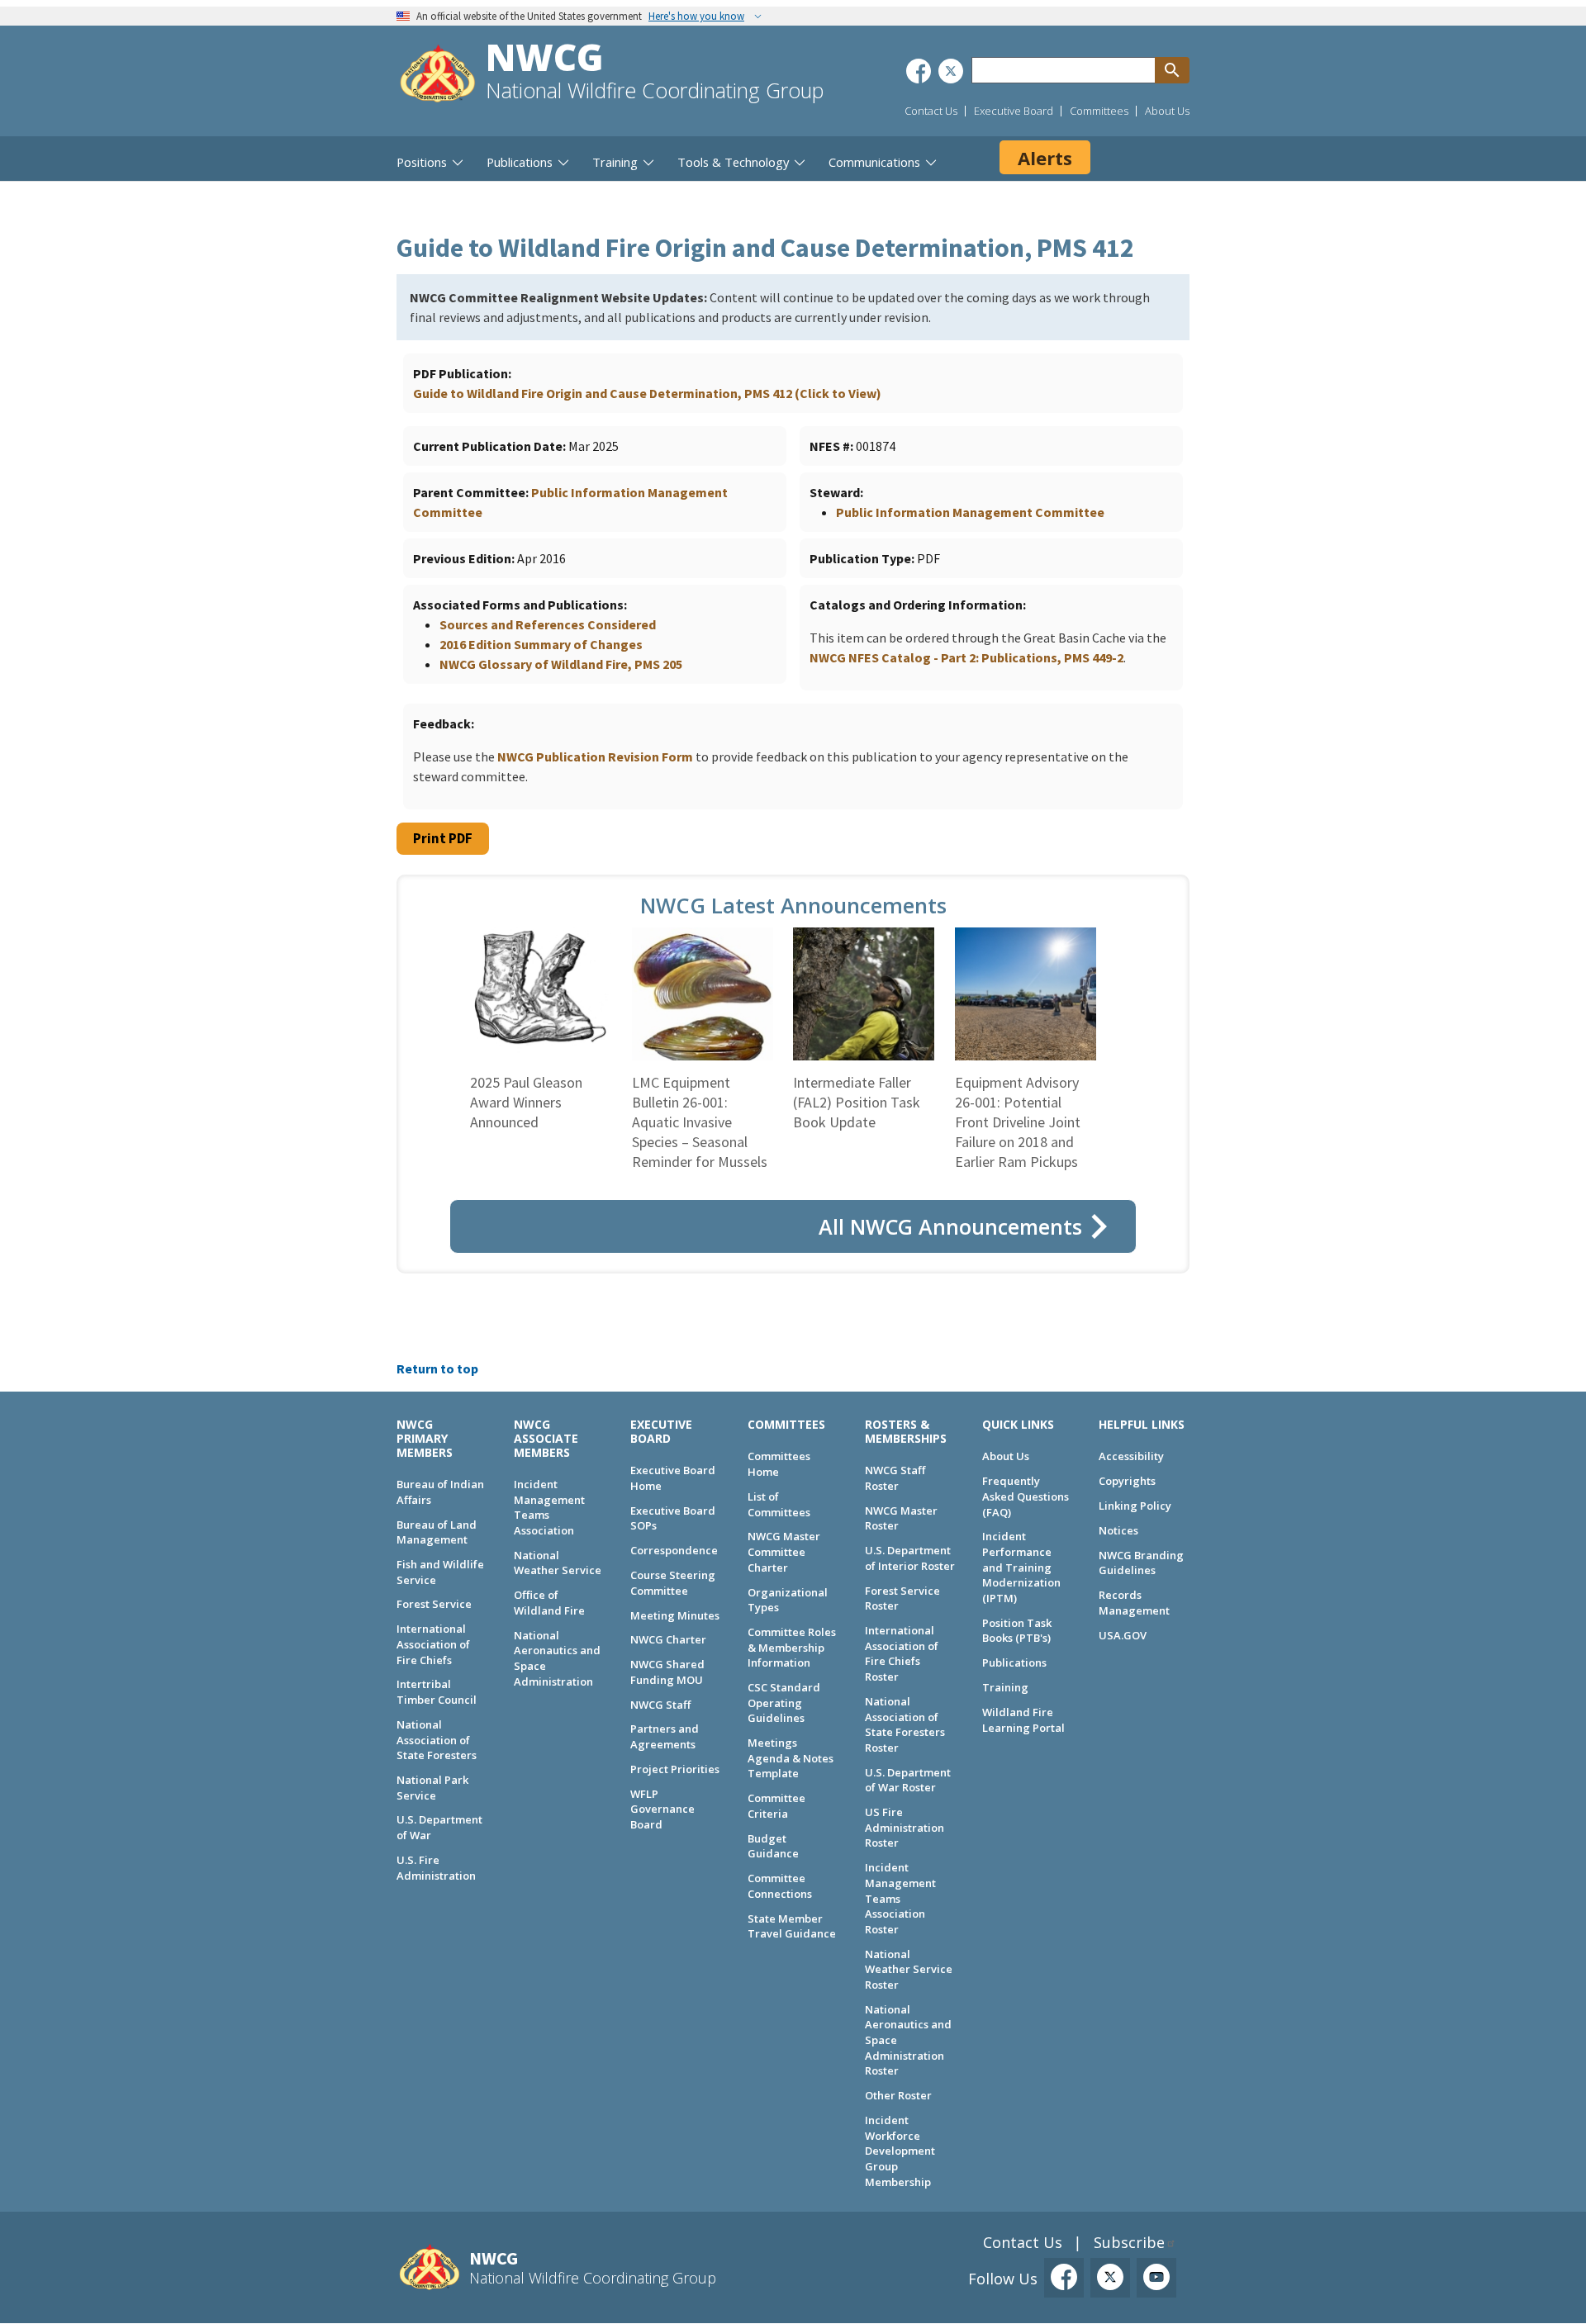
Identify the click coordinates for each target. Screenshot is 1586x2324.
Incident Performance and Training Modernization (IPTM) (1021, 1567)
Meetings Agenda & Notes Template (791, 1758)
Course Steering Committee (673, 1583)
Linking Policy (1135, 1506)
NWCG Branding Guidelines (1141, 1563)
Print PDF (443, 838)
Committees (1099, 111)
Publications (1014, 1662)
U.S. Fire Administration (436, 1868)
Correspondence (674, 1550)
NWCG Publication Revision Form (595, 756)
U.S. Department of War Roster (908, 1780)
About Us (1167, 111)
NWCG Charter (668, 1639)
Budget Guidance (773, 1846)
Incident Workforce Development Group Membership (900, 2151)
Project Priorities (675, 1769)
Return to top (437, 1368)
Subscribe (1129, 2242)
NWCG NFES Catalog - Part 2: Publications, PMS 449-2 (966, 657)
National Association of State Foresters (437, 1740)
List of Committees (779, 1504)
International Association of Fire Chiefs (433, 1644)
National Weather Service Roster (909, 1969)
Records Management (1134, 1603)
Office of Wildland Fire (549, 1603)
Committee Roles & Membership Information (792, 1647)
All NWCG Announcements (950, 1226)
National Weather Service (558, 1563)
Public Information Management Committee (970, 512)
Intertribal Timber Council (437, 1692)
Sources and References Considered (548, 624)
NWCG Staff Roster (895, 1478)
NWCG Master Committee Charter (784, 1551)
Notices (1118, 1530)
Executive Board (1014, 111)
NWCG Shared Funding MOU (667, 1672)
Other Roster (898, 2095)
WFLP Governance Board (662, 1809)
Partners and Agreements (665, 1736)
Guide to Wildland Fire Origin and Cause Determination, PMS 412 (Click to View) (647, 393)
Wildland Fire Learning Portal (1023, 1720)
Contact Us (931, 111)
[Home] (438, 76)
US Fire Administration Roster (905, 1827)
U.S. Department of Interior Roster (910, 1558)
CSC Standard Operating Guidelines (784, 1703)
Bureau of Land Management (437, 1532)
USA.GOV (1123, 1635)
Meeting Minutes (675, 1615)
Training (1005, 1687)
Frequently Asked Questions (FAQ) (1026, 1496)
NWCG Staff (660, 1705)
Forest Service (434, 1604)
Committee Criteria (776, 1806)
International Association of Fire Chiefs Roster (902, 1653)
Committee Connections (780, 1886)
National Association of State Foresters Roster (905, 1724)
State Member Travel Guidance (792, 1926)
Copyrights (1127, 1481)
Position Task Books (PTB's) (1017, 1631)
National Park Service (432, 1788)
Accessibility (1131, 1456)
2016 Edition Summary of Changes (541, 644)
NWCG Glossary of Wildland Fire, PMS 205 (561, 664)
